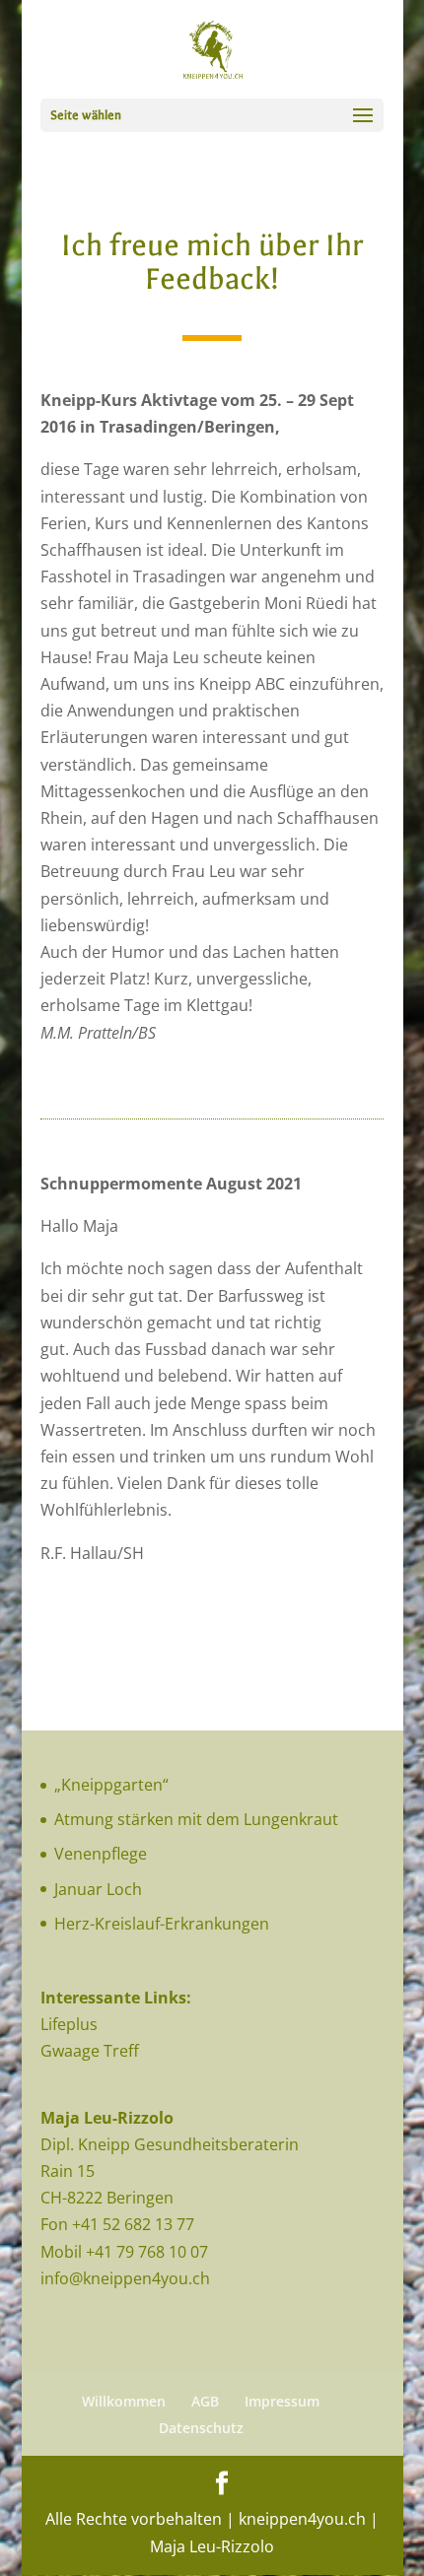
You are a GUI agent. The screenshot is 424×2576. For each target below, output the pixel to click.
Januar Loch (98, 1889)
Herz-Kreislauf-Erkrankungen (162, 1924)
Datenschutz (201, 2428)
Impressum (282, 2401)
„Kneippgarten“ (111, 1785)
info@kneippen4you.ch (125, 2278)
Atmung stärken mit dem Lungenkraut (196, 1819)
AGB (205, 2401)
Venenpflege (101, 1854)
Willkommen (124, 2401)
